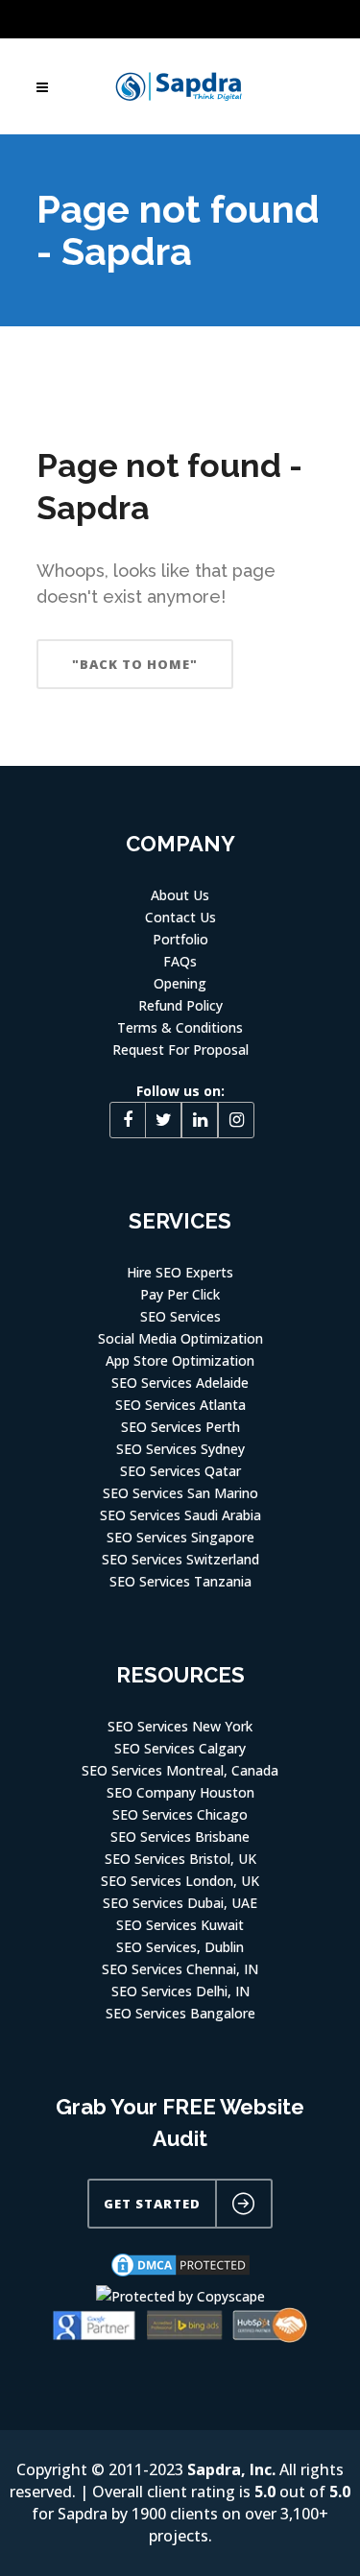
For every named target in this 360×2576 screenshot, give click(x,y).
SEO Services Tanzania (180, 1581)
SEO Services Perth (180, 1427)
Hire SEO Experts (180, 1272)
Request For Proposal (180, 1049)
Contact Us (180, 917)
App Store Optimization (180, 1360)
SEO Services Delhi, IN (180, 1991)
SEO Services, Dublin (180, 1947)
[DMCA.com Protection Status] (180, 2274)
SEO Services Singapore (180, 1537)
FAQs (180, 961)
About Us (180, 895)
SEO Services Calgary (180, 1748)
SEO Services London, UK (180, 1881)
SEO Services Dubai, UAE (180, 1903)
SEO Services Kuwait (180, 1925)
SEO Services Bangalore (180, 2013)
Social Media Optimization (180, 1338)
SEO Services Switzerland (180, 1559)
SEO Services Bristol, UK (180, 1859)
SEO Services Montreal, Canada (180, 1770)
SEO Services (180, 1316)
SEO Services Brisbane (180, 1837)
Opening (180, 983)
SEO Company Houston (180, 1792)
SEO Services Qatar (180, 1471)
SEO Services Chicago (180, 1814)
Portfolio (180, 939)
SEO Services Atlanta (180, 1405)
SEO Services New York (180, 1726)
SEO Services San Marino (180, 1493)
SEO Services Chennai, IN (180, 1969)
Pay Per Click (180, 1294)
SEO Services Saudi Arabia (180, 1515)
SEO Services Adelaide (180, 1383)
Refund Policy (180, 1005)
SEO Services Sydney (180, 1449)
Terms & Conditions (180, 1027)
